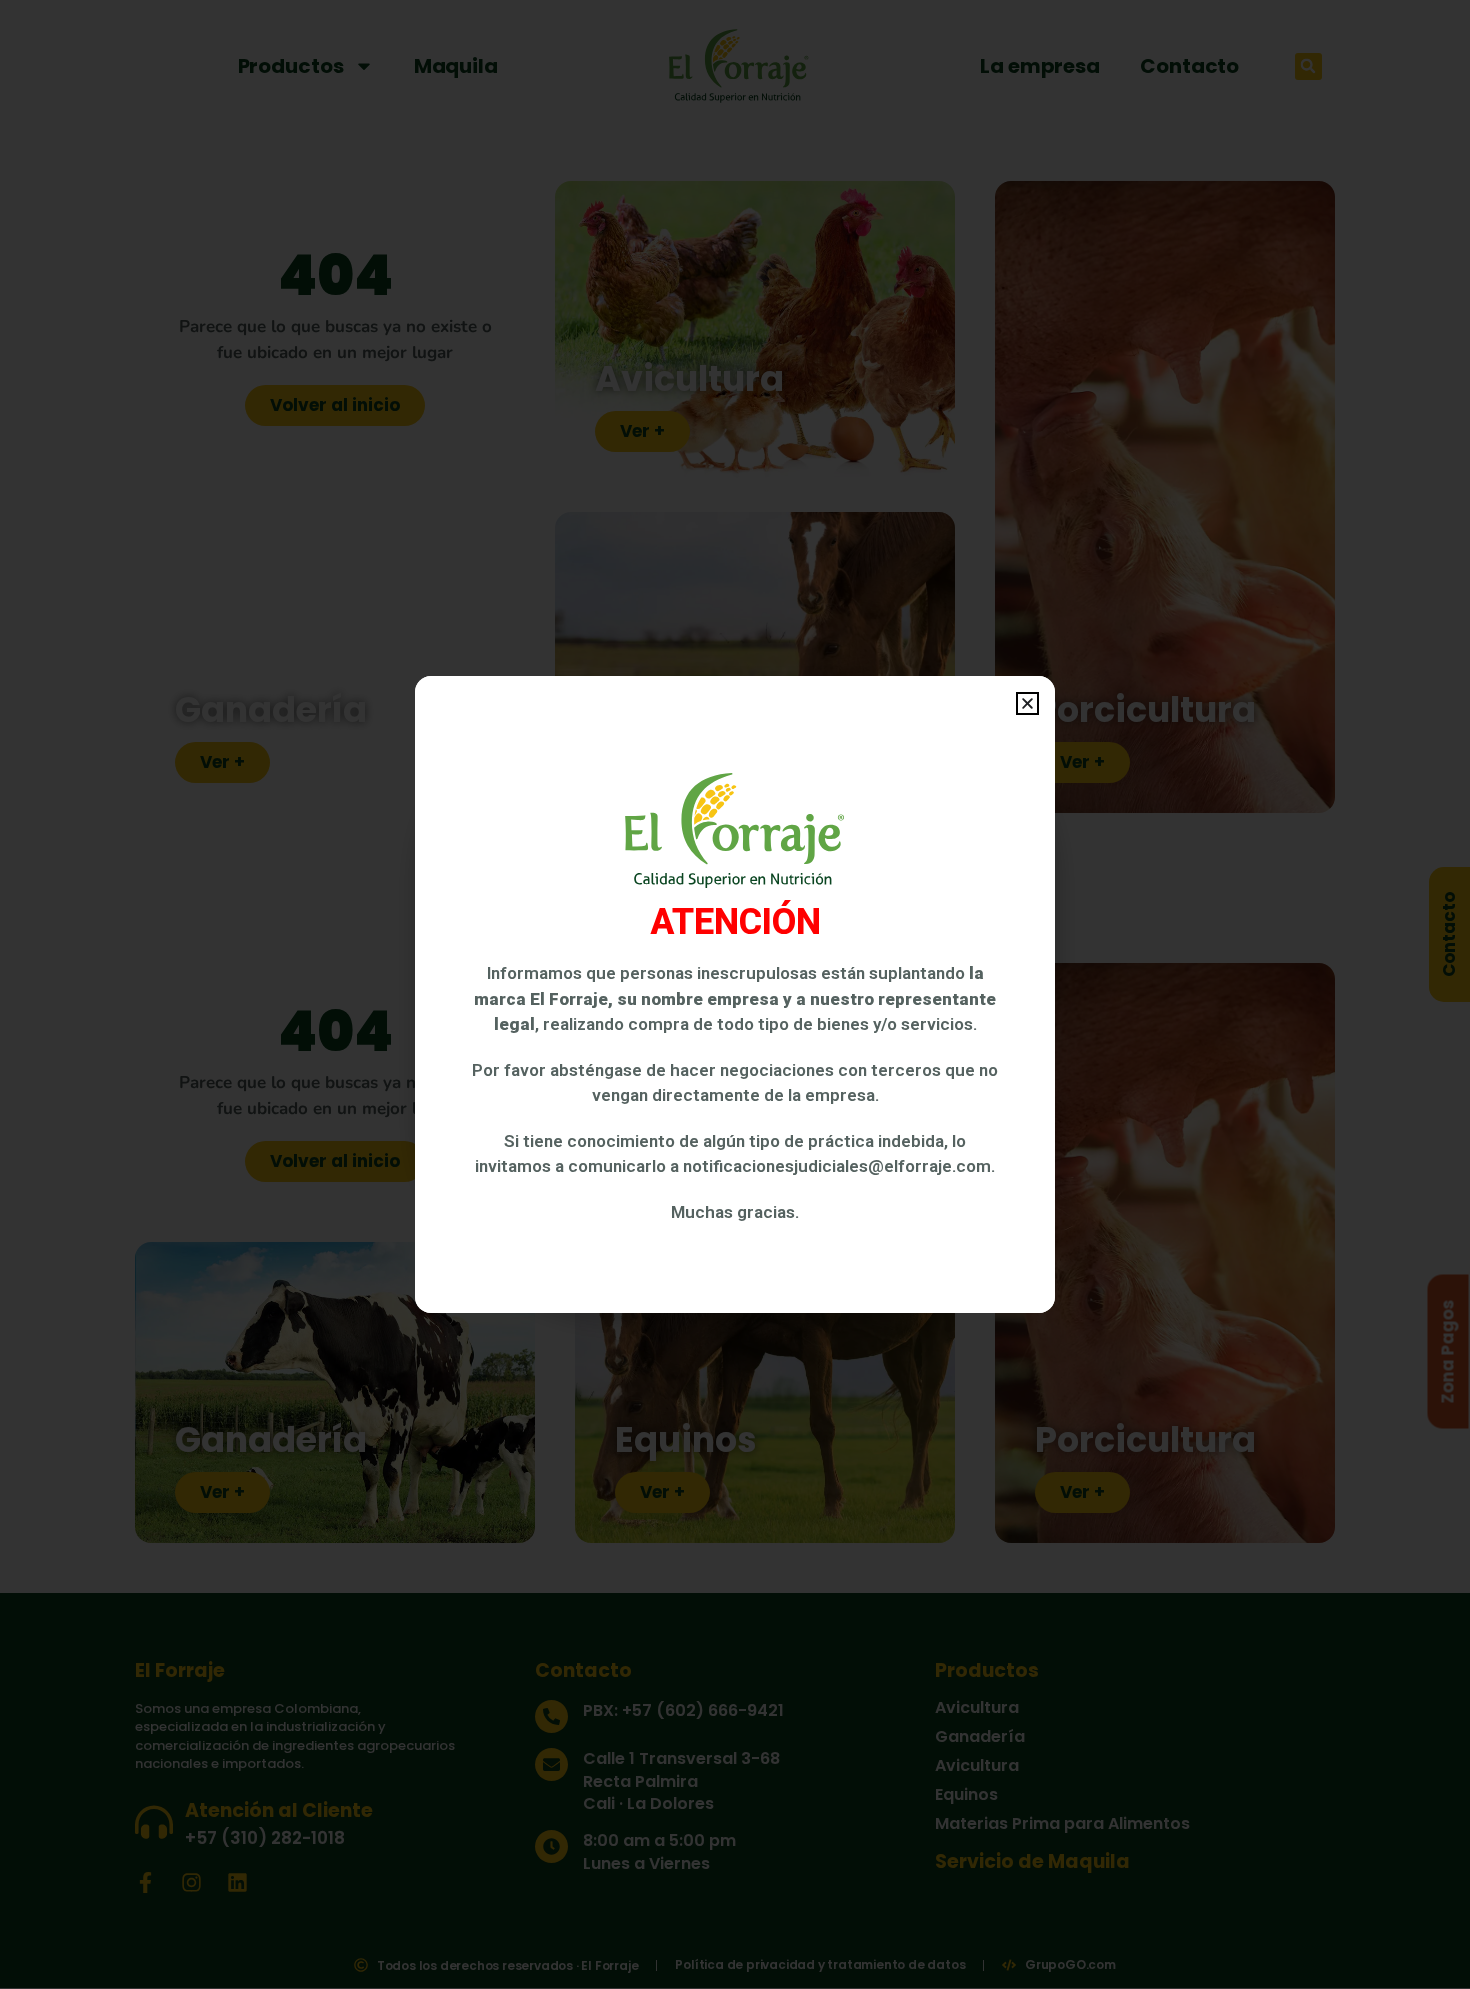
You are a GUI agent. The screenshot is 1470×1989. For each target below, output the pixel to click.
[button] (1027, 703)
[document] (735, 994)
